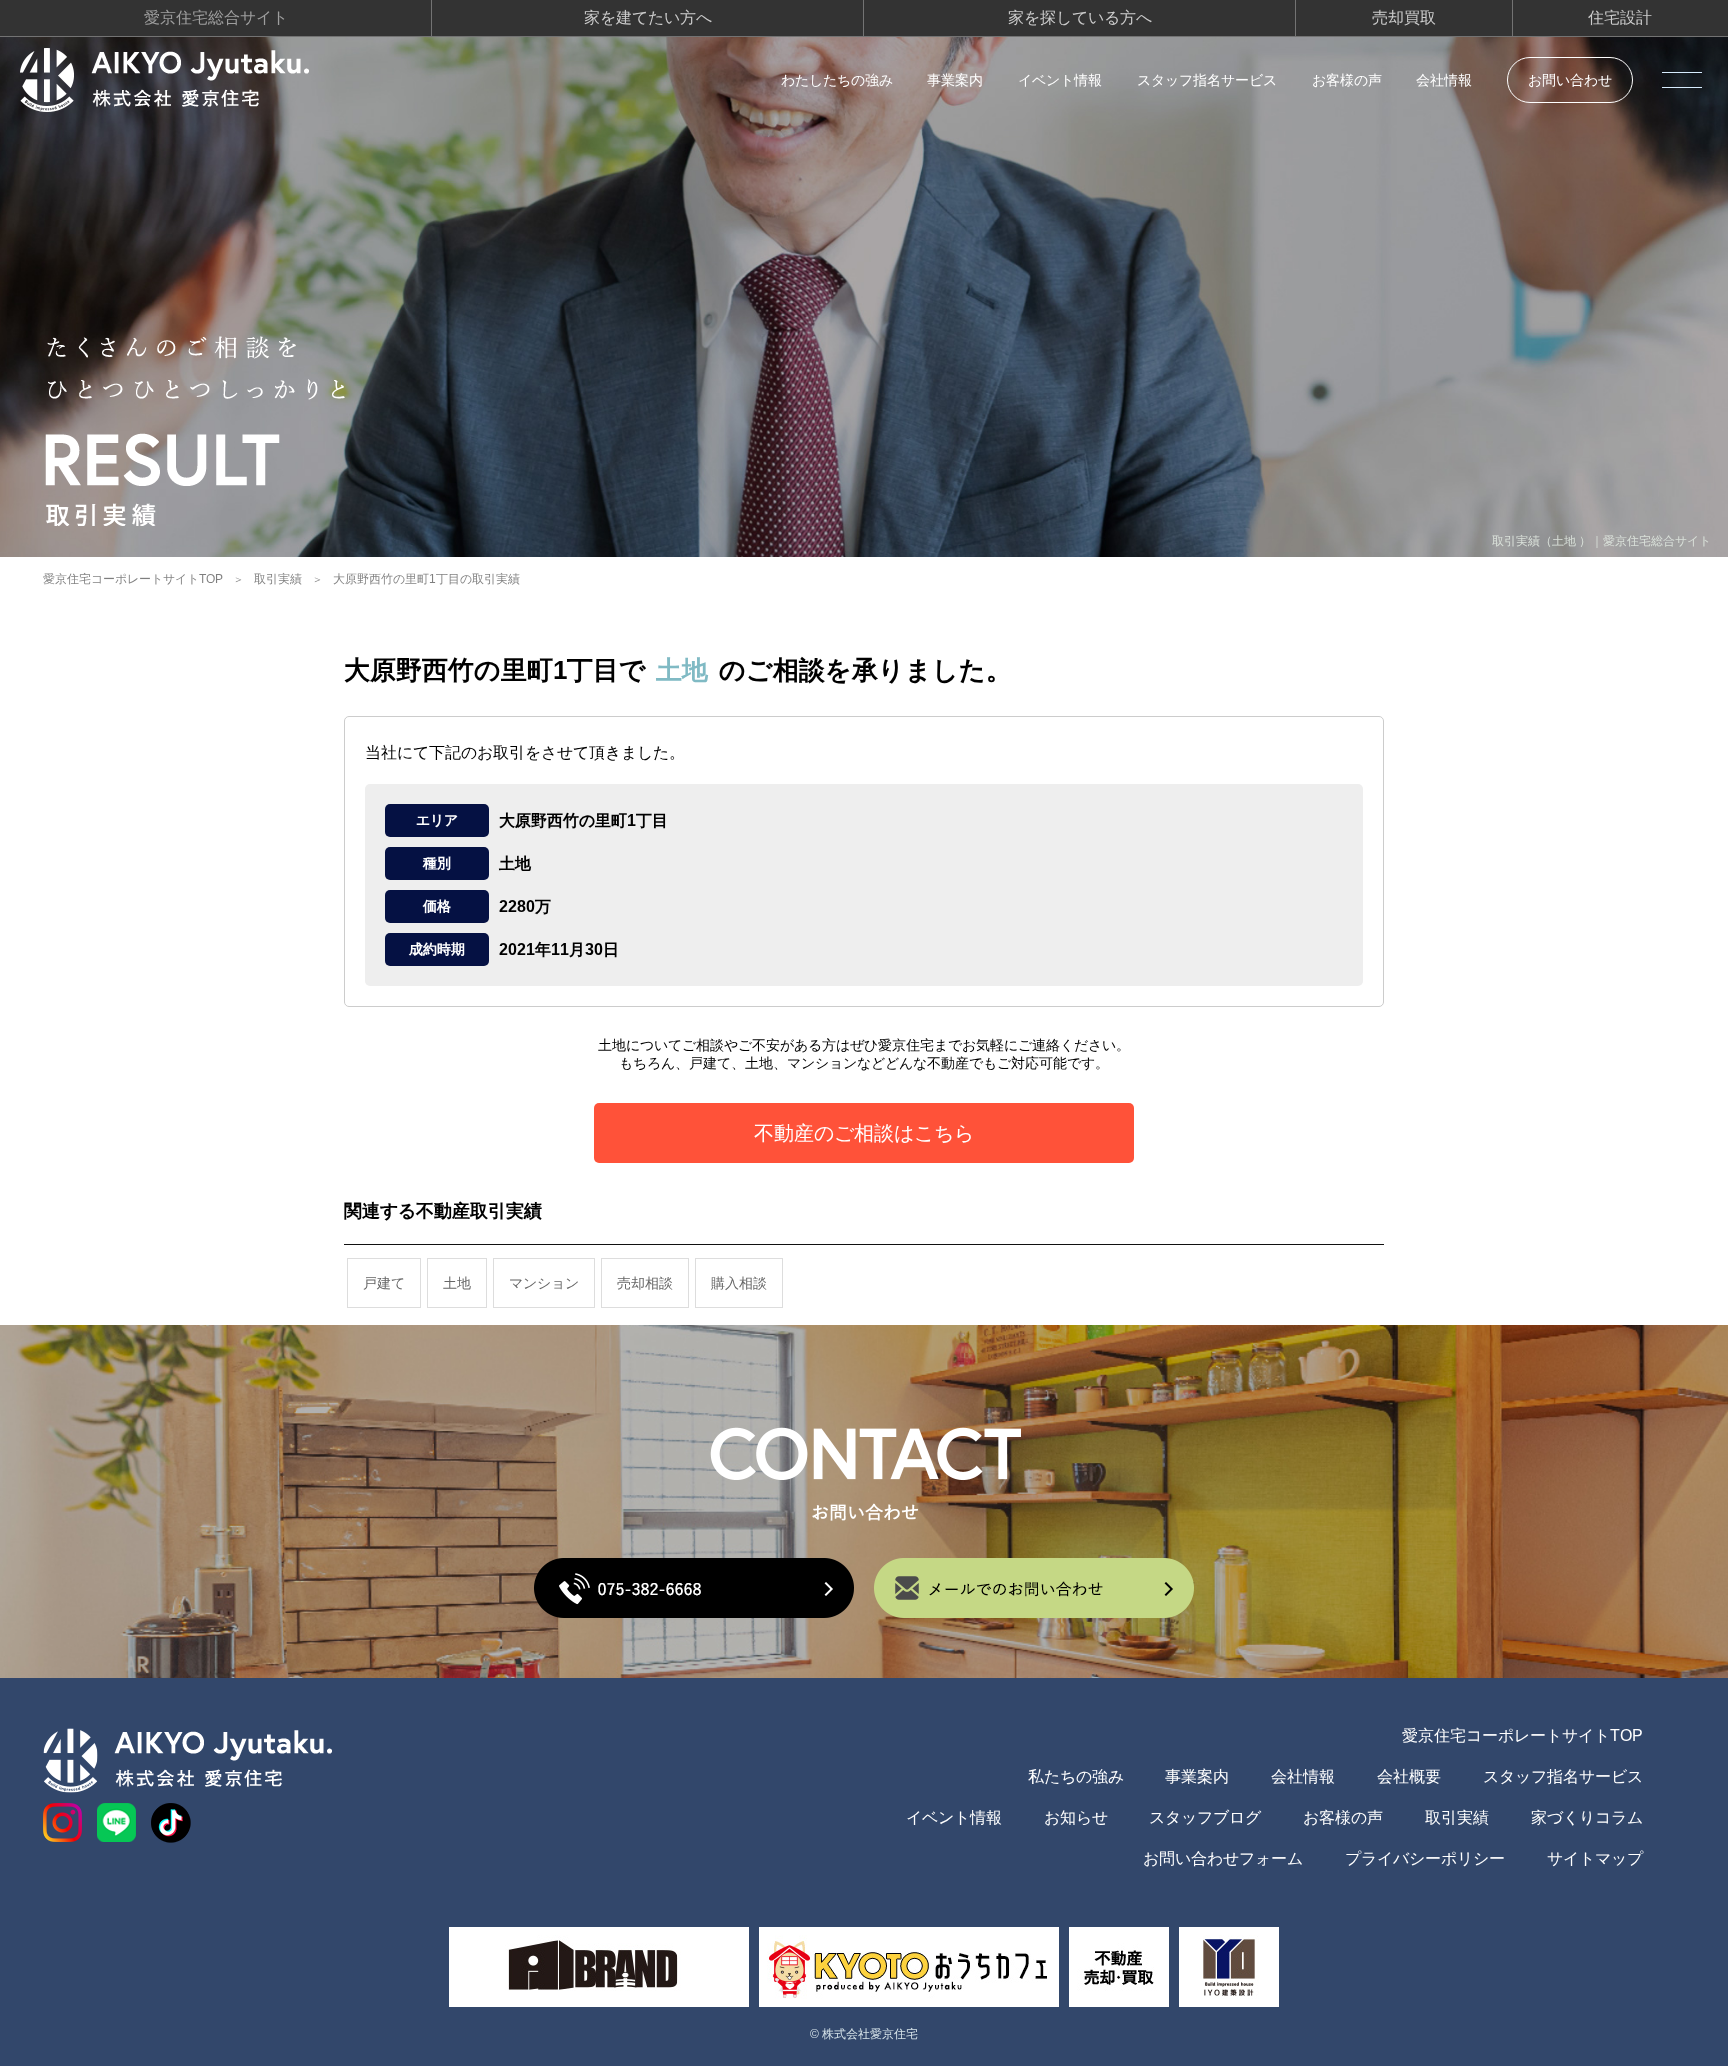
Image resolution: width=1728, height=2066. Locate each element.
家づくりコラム (1587, 1817)
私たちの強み (1076, 1776)
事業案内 (955, 80)
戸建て (384, 1283)
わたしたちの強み (837, 80)
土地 (457, 1283)
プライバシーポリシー (1425, 1858)
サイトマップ (1595, 1858)
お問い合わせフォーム (1223, 1858)
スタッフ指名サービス (1207, 80)
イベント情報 (1060, 80)
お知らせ (1076, 1817)
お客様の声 (1347, 80)
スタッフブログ (1205, 1817)
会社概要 (1409, 1776)
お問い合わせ (1570, 80)
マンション (544, 1283)
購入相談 (739, 1283)
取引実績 (278, 579)
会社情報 (1444, 80)
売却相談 (645, 1283)
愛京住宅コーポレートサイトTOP (133, 579)
